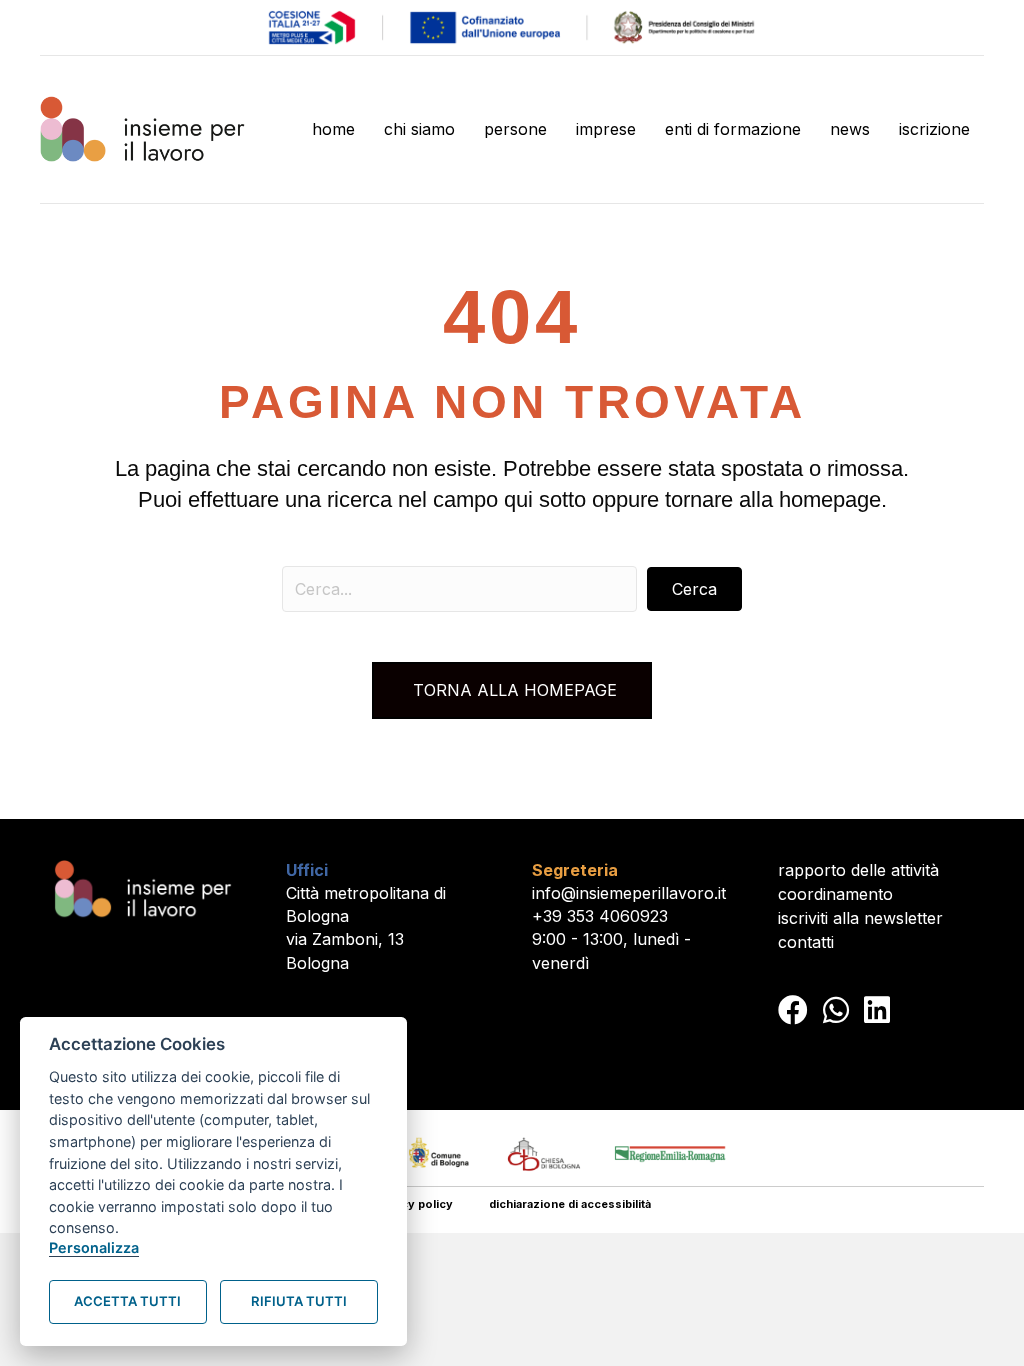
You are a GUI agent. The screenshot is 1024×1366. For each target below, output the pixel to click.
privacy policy (413, 1204)
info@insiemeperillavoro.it (629, 893)
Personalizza (94, 1247)
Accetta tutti (127, 1301)
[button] (694, 589)
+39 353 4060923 (600, 916)
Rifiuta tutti (299, 1301)
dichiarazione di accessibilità (570, 1204)
